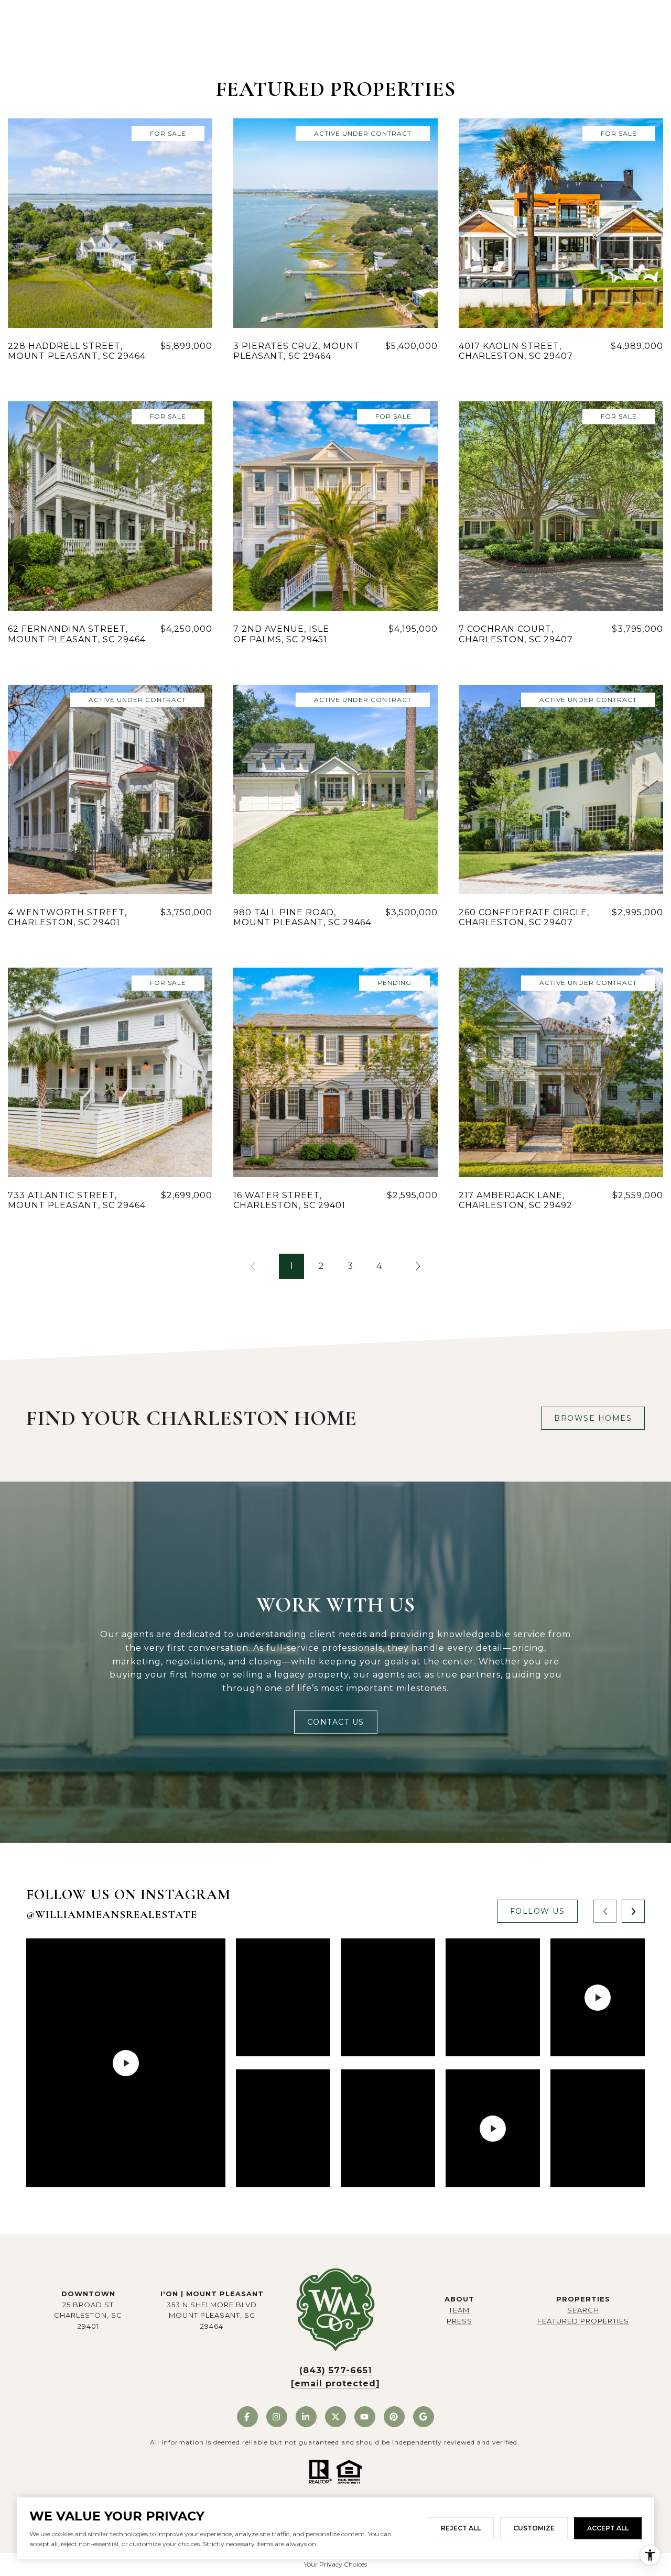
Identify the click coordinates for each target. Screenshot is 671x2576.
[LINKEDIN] (306, 2417)
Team (459, 2310)
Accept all (608, 2528)
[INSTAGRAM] (277, 2417)
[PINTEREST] (394, 2417)
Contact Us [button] (336, 1722)
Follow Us (538, 1911)
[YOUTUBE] (365, 2417)
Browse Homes (593, 1418)
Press (459, 2321)
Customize (534, 2528)
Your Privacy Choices (335, 2564)
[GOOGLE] (424, 2417)
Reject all (461, 2528)
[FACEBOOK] (247, 2417)
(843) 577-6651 (336, 2370)
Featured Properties (583, 2321)
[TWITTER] (335, 2417)
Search (583, 2310)
